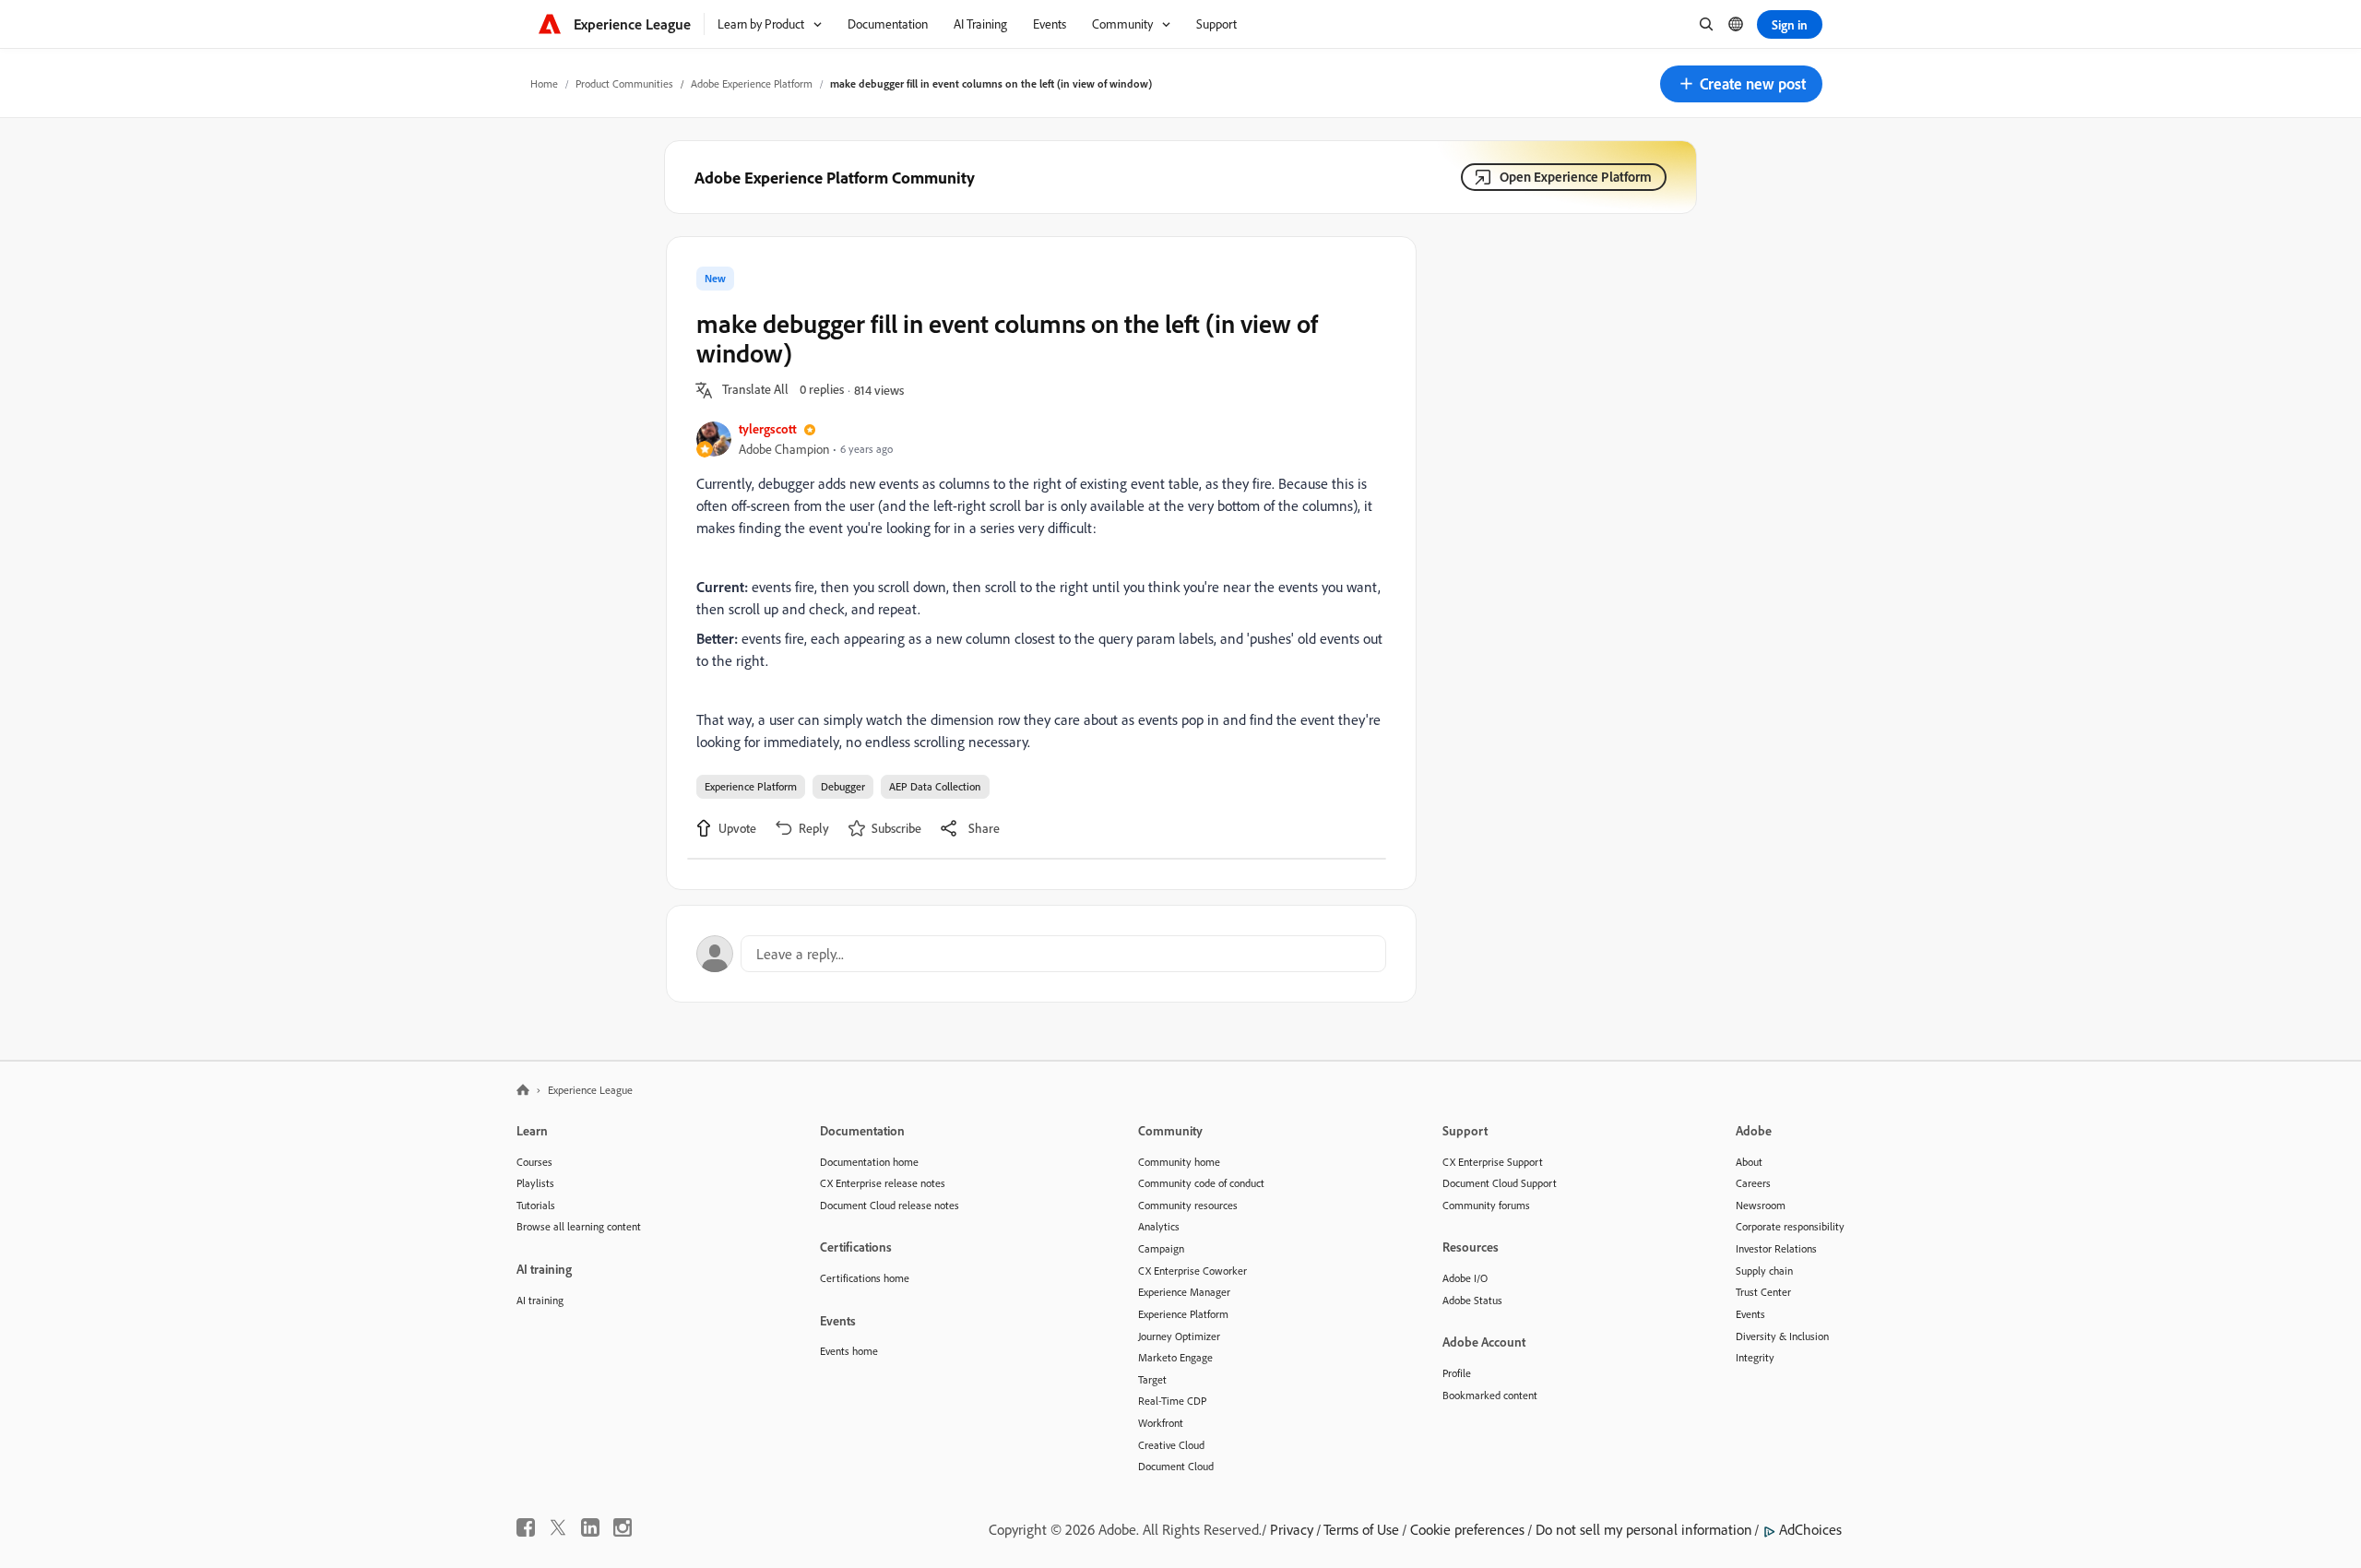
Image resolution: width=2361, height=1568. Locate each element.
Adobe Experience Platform (752, 83)
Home (544, 83)
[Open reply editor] (1041, 954)
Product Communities (624, 83)
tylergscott (768, 428)
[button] (1741, 84)
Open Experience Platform (1576, 177)
